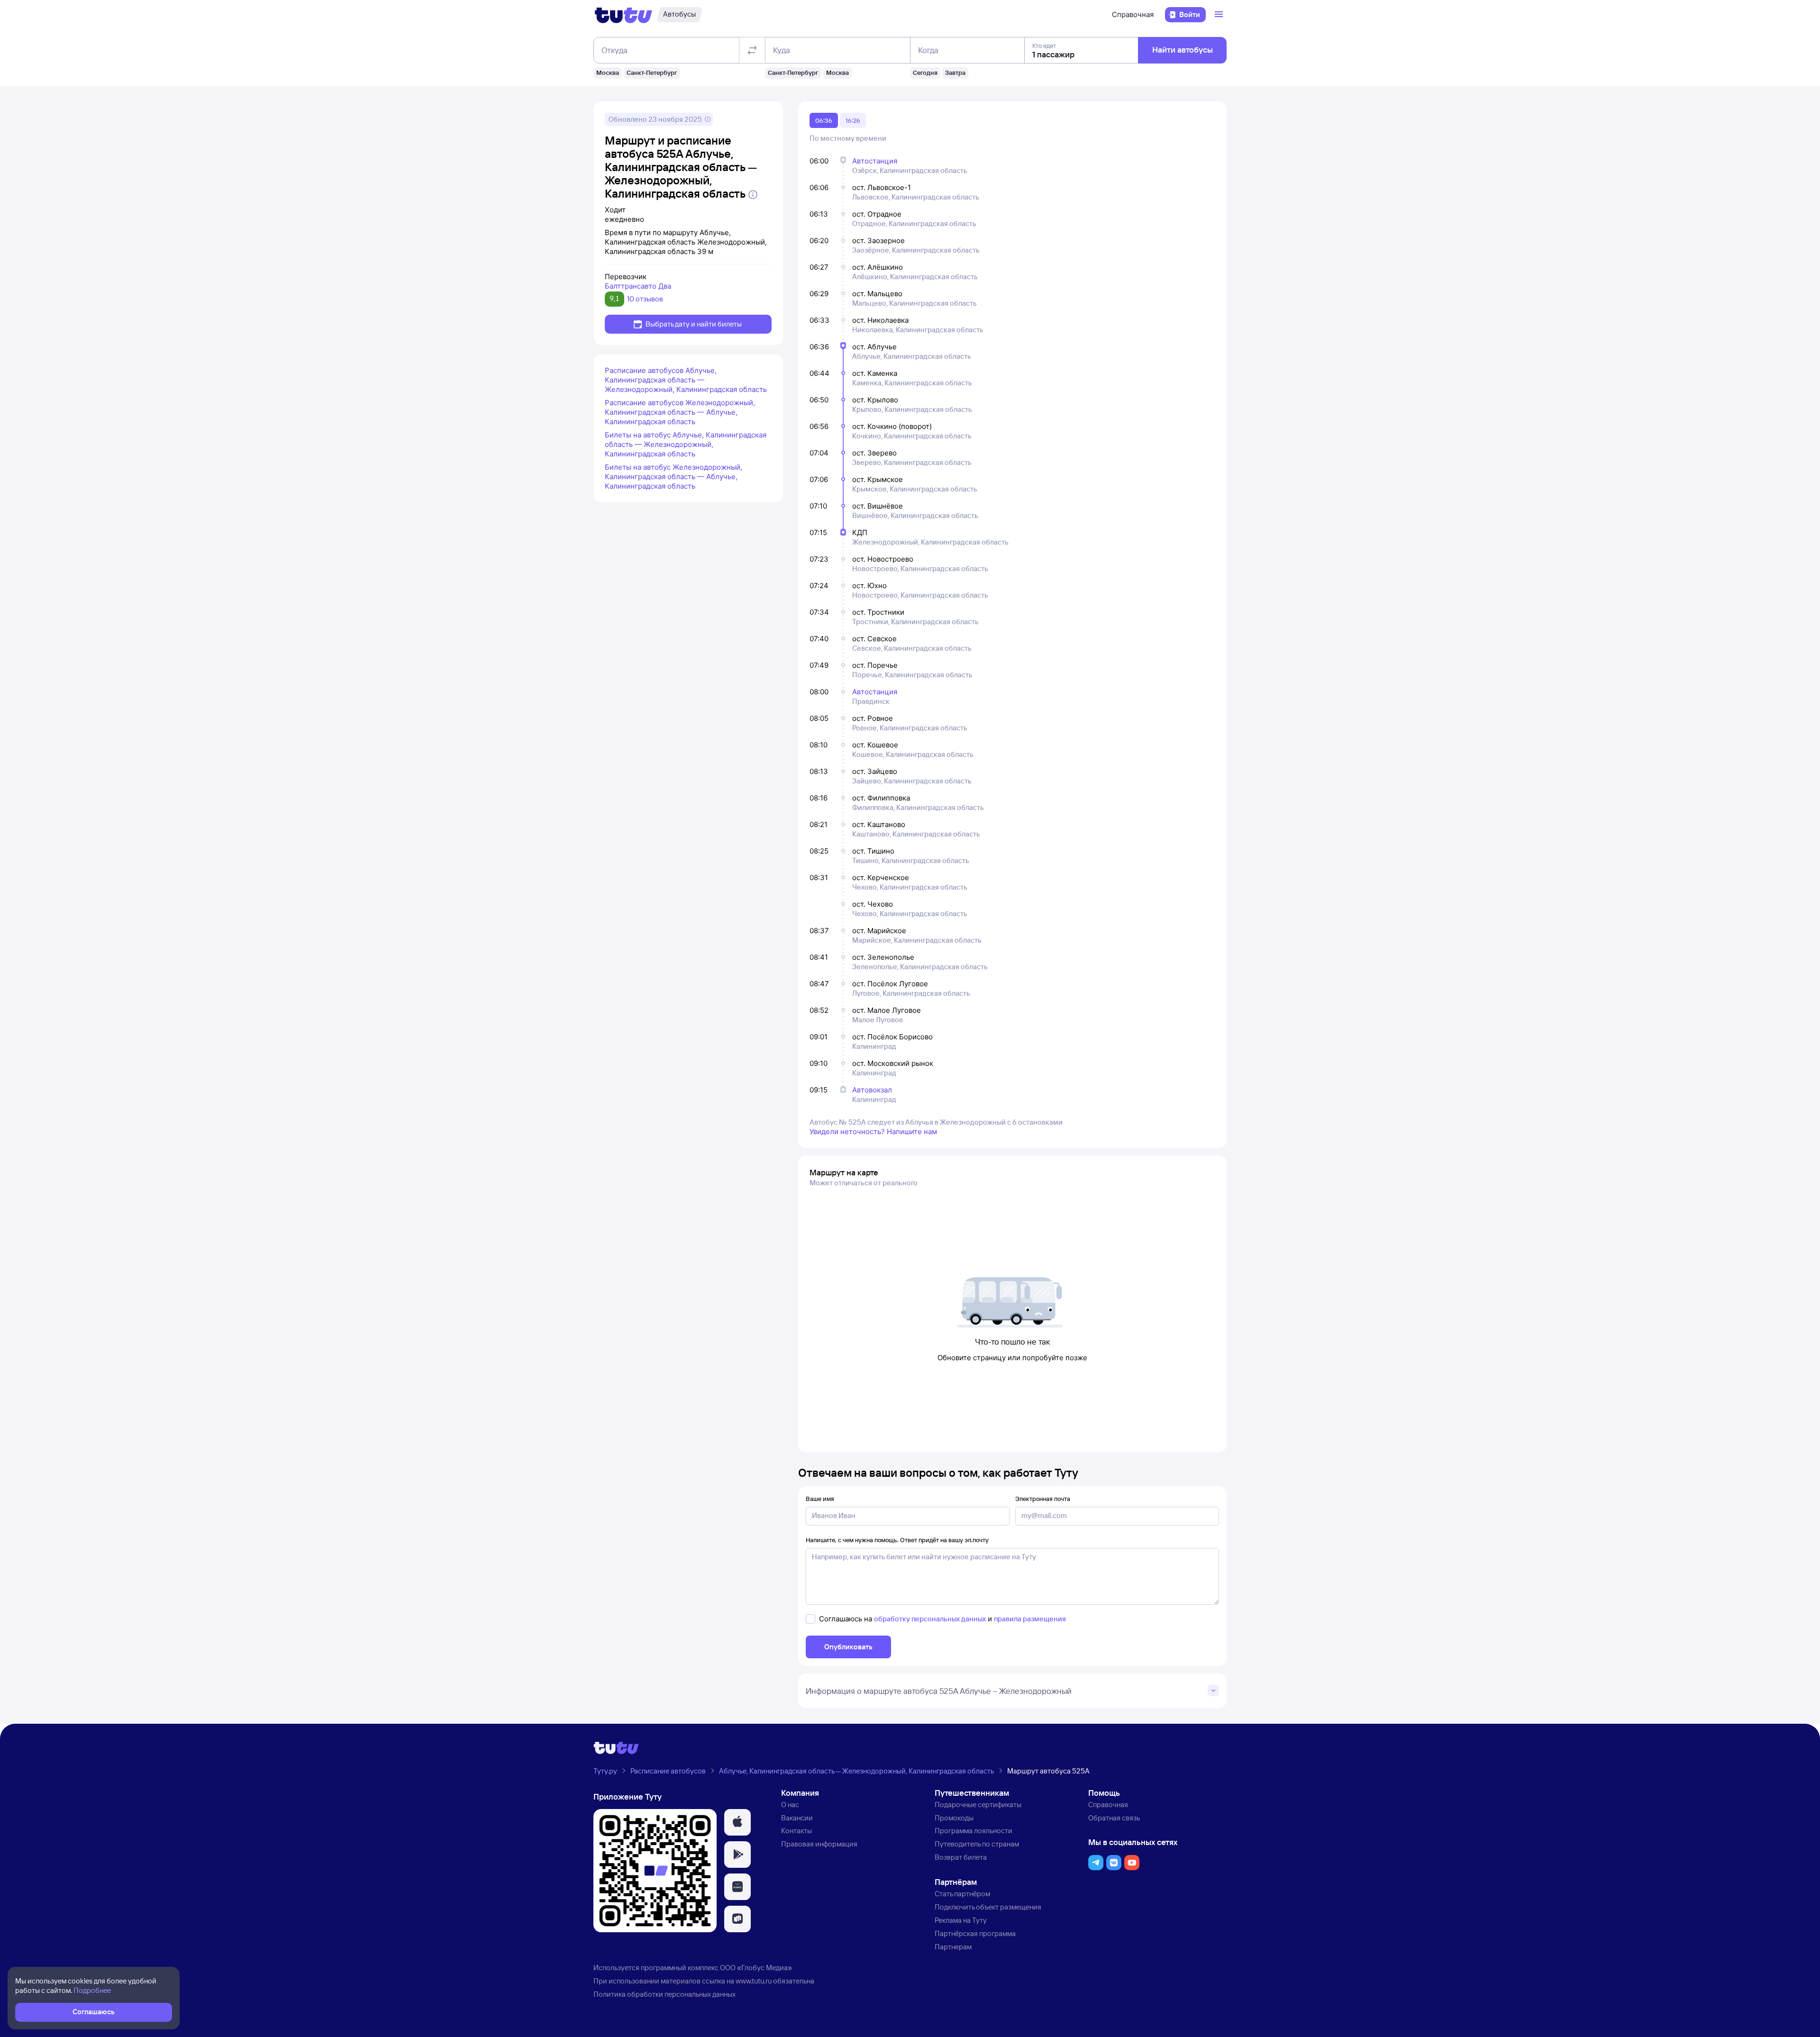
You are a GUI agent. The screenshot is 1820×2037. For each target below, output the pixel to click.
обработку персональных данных (930, 1619)
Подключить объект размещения (988, 1907)
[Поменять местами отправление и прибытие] (752, 50)
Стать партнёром (962, 1894)
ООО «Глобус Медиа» (756, 1968)
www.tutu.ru (754, 1981)
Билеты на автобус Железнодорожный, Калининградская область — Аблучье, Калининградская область (673, 477)
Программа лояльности (974, 1831)
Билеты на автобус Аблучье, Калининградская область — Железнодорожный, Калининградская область (686, 444)
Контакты (796, 1831)
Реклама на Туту (961, 1920)
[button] (737, 1822)
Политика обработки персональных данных (664, 1994)
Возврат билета (961, 1857)
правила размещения (1030, 1619)
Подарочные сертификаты (978, 1805)
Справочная (1133, 14)
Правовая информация (819, 1844)
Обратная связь (1114, 1818)
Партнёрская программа (975, 1933)
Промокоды (954, 1818)
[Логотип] (623, 15)
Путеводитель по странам (977, 1844)
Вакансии (797, 1818)
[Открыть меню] (1220, 15)
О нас (790, 1805)
